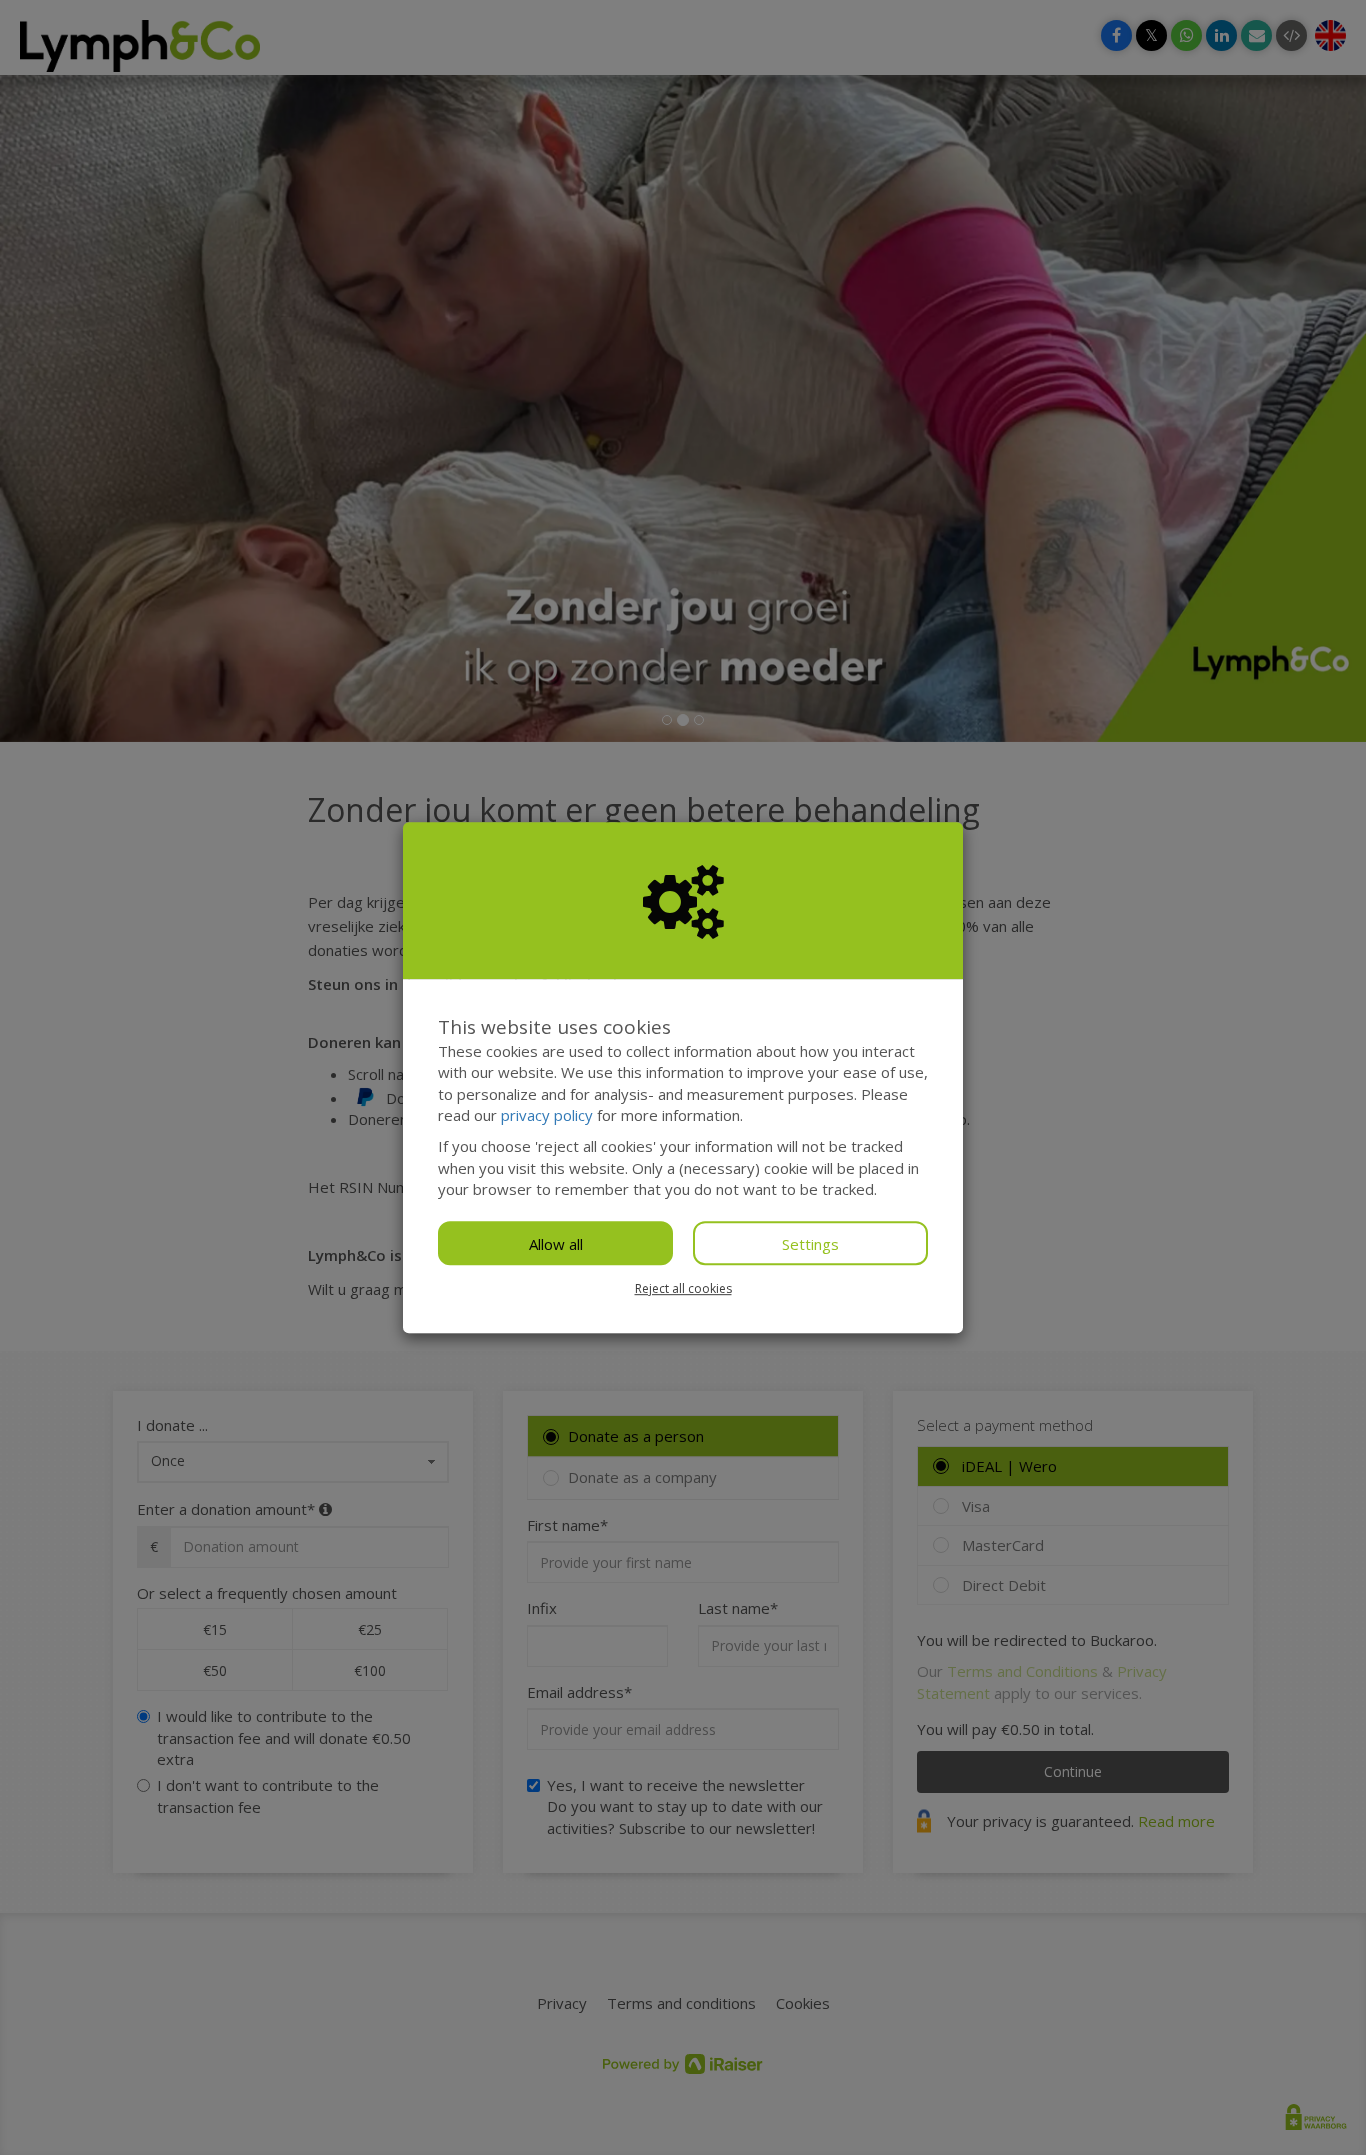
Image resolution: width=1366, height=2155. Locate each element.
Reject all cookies (683, 1288)
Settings (810, 1244)
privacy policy (547, 1115)
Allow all (556, 1244)
